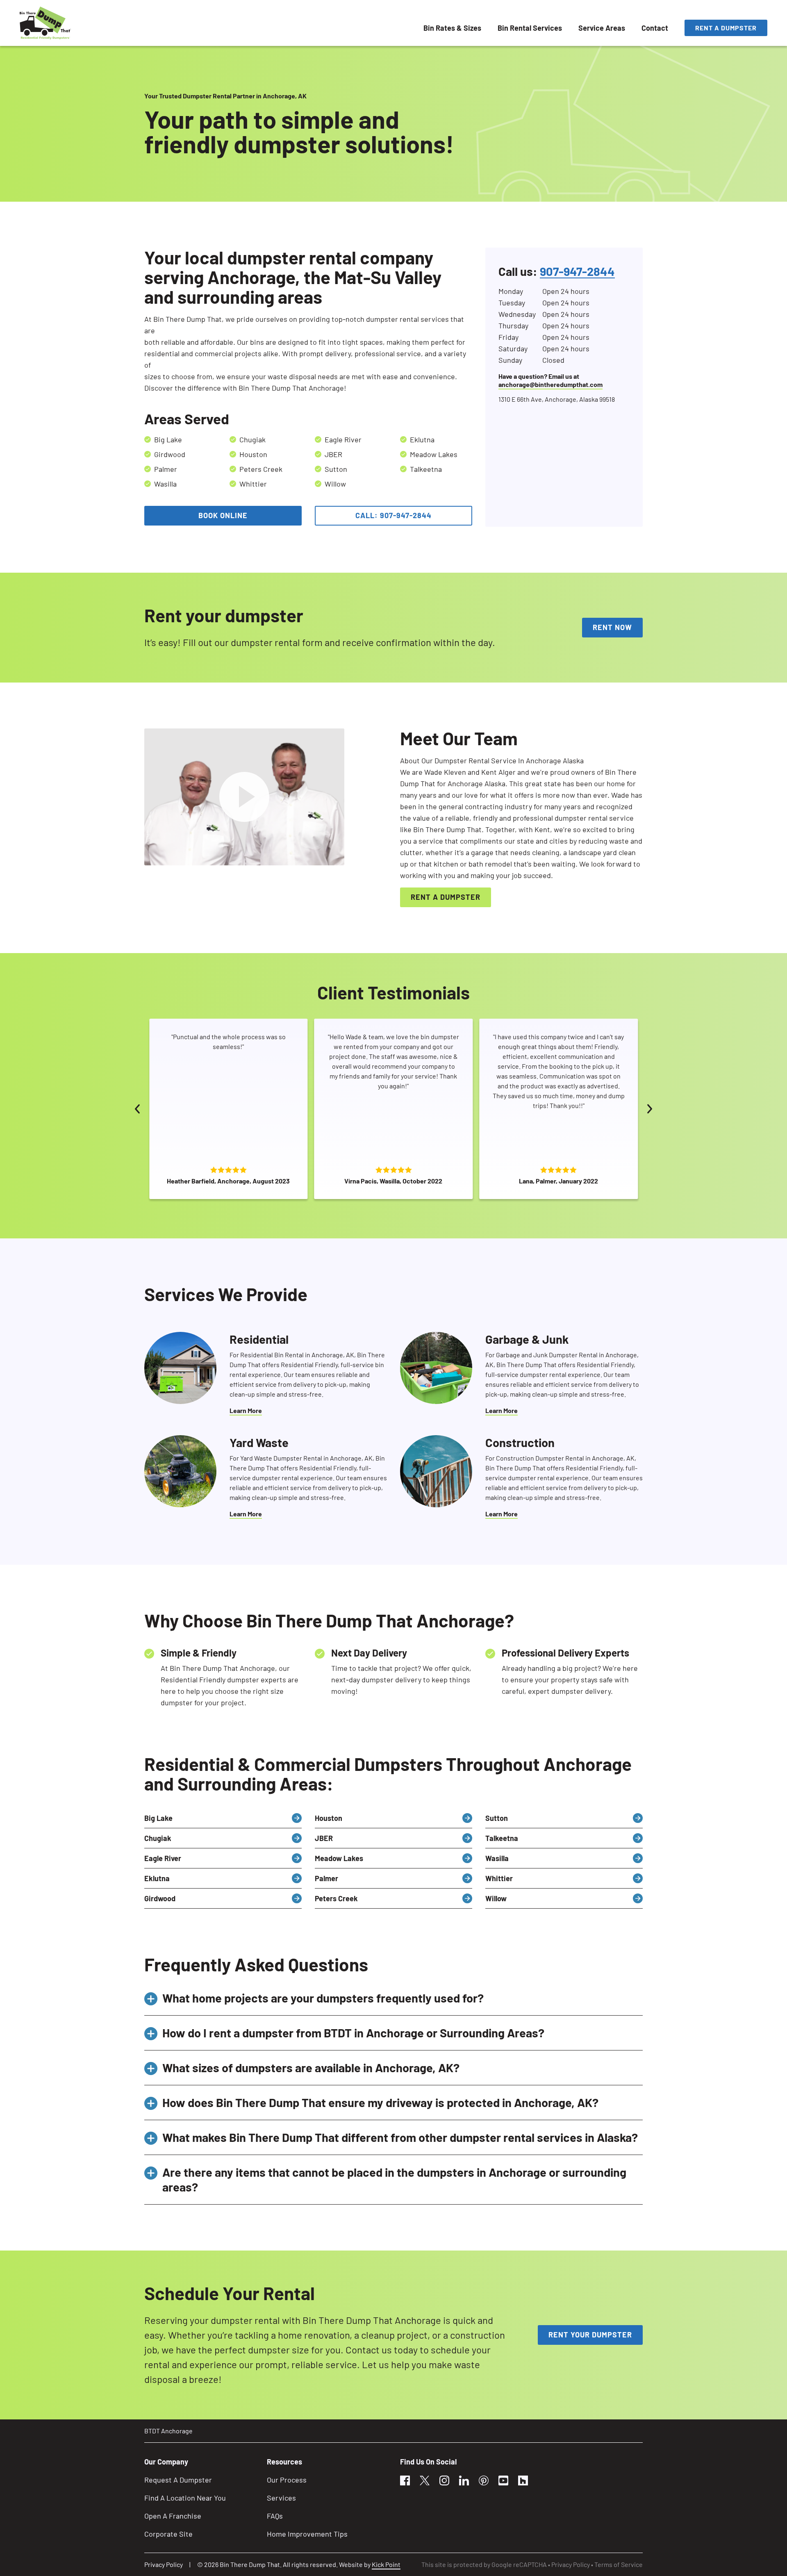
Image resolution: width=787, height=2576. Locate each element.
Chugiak (158, 1838)
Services (281, 2498)
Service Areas (602, 28)
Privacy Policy (164, 2564)
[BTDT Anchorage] (45, 23)
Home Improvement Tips (307, 2534)
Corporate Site (168, 2534)
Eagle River (163, 1858)
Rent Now (612, 627)
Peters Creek (336, 1898)
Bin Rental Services (530, 28)
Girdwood (160, 1898)
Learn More (246, 1410)
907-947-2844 (577, 271)
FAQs (275, 2516)
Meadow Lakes (339, 1858)
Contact (655, 28)
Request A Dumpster (178, 2480)
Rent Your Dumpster (590, 2335)
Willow (496, 1898)
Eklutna (157, 1878)
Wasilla (497, 1858)
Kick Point (386, 2564)
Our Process (287, 2480)
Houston (329, 1818)
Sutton (497, 1818)
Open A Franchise (173, 2516)
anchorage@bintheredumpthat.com (550, 384)
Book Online (223, 515)
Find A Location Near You (185, 2498)
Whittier (499, 1878)
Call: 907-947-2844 (393, 515)
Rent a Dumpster (726, 28)
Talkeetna (502, 1838)
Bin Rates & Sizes (452, 28)
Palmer (326, 1878)
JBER (324, 1838)
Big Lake (158, 1818)
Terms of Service (619, 2564)
